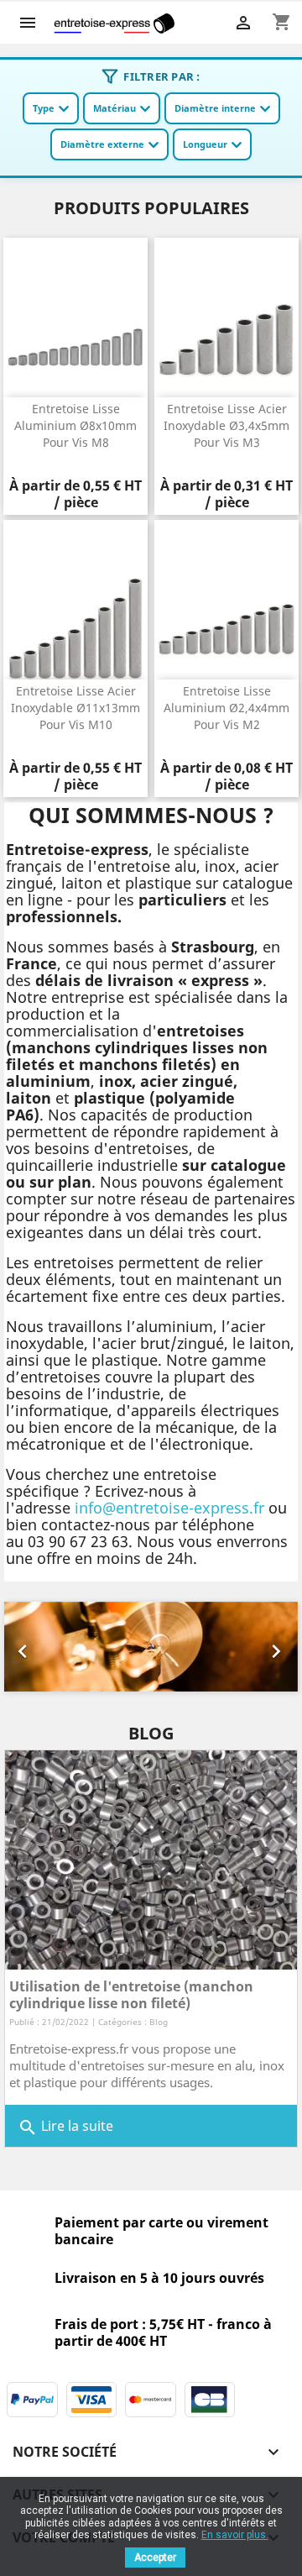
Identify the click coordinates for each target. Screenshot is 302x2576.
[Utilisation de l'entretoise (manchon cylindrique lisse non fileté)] (151, 1860)
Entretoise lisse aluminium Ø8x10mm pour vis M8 (75, 425)
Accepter (155, 2558)
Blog (159, 2022)
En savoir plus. (235, 2535)
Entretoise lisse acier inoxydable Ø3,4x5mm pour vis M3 (226, 425)
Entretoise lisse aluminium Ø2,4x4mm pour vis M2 (226, 708)
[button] (26, 1647)
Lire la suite (65, 2127)
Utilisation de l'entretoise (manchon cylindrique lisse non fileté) (131, 1995)
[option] (151, 1647)
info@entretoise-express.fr (169, 1508)
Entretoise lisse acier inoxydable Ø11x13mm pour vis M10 (75, 708)
